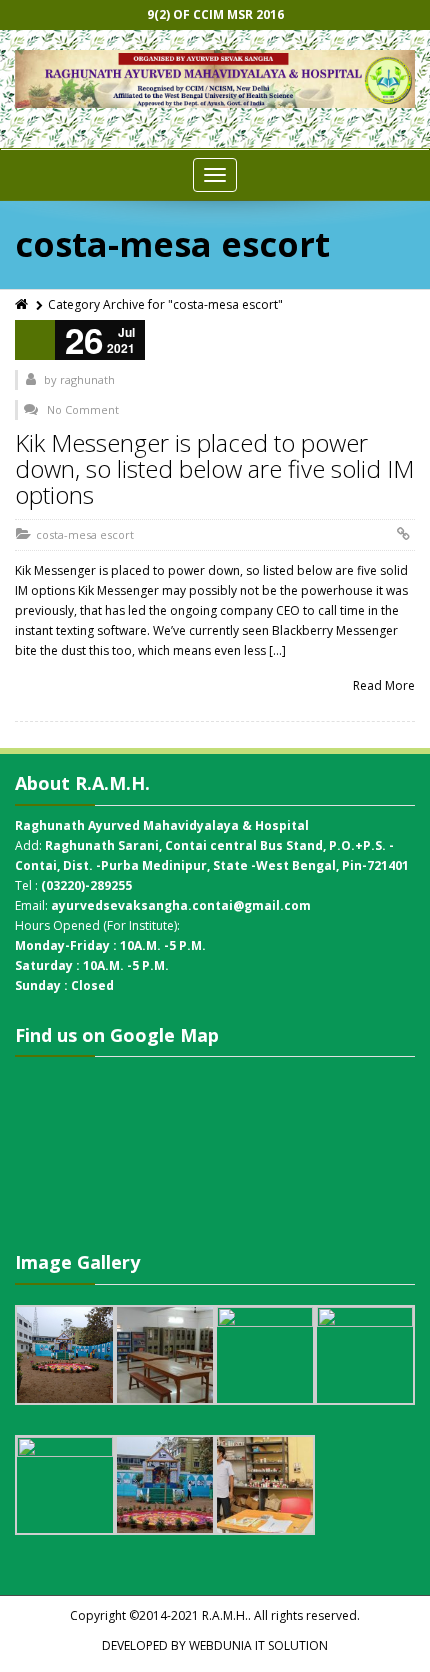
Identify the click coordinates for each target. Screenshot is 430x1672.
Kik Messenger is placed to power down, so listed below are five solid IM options (214, 469)
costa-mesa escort (85, 534)
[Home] (23, 304)
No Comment (83, 409)
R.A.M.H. (225, 1615)
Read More (384, 685)
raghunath (87, 379)
